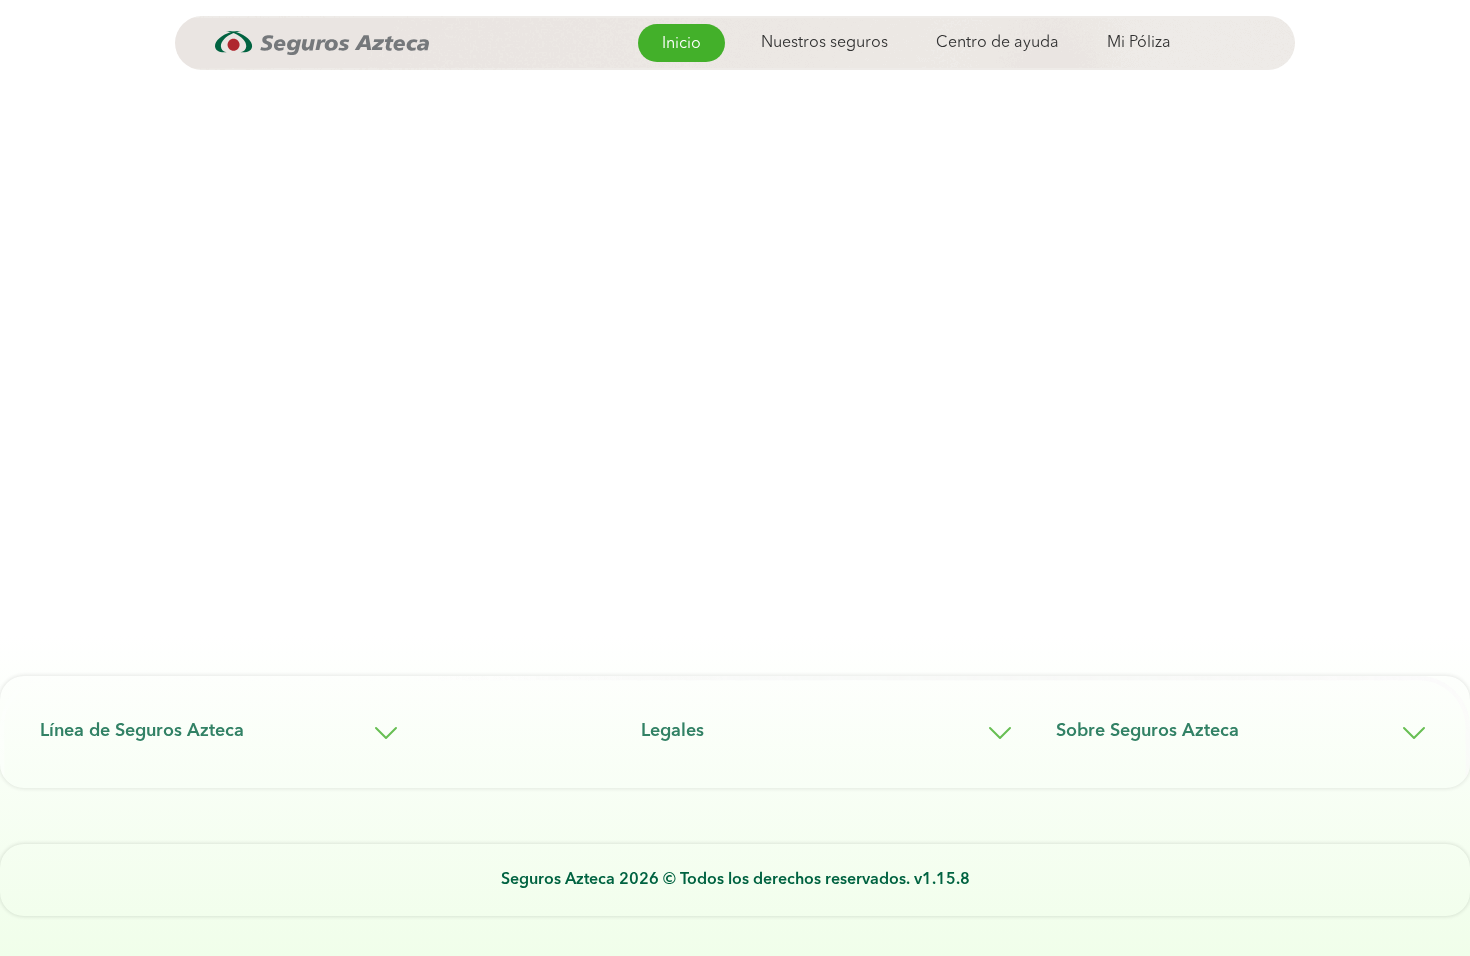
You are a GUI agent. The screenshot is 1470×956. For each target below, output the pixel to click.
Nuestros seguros (824, 43)
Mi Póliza (1139, 43)
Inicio (681, 44)
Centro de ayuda (997, 43)
